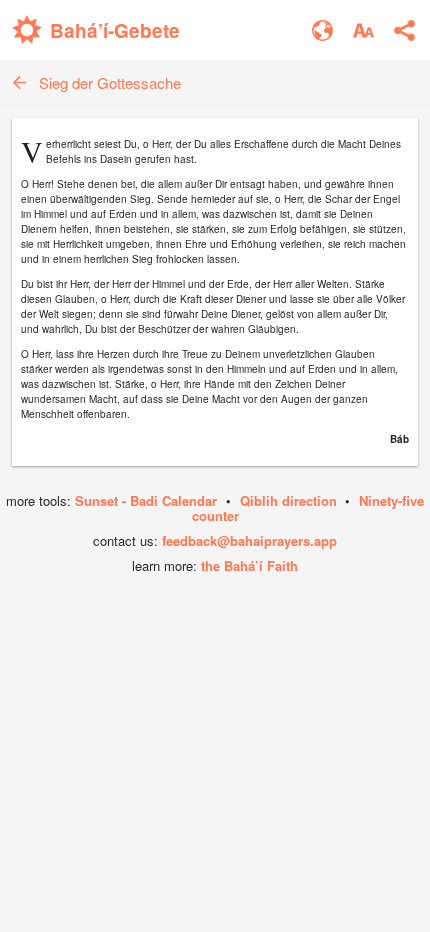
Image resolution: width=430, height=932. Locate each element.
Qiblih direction (288, 500)
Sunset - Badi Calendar (146, 500)
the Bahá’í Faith (249, 565)
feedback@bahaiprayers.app (249, 540)
